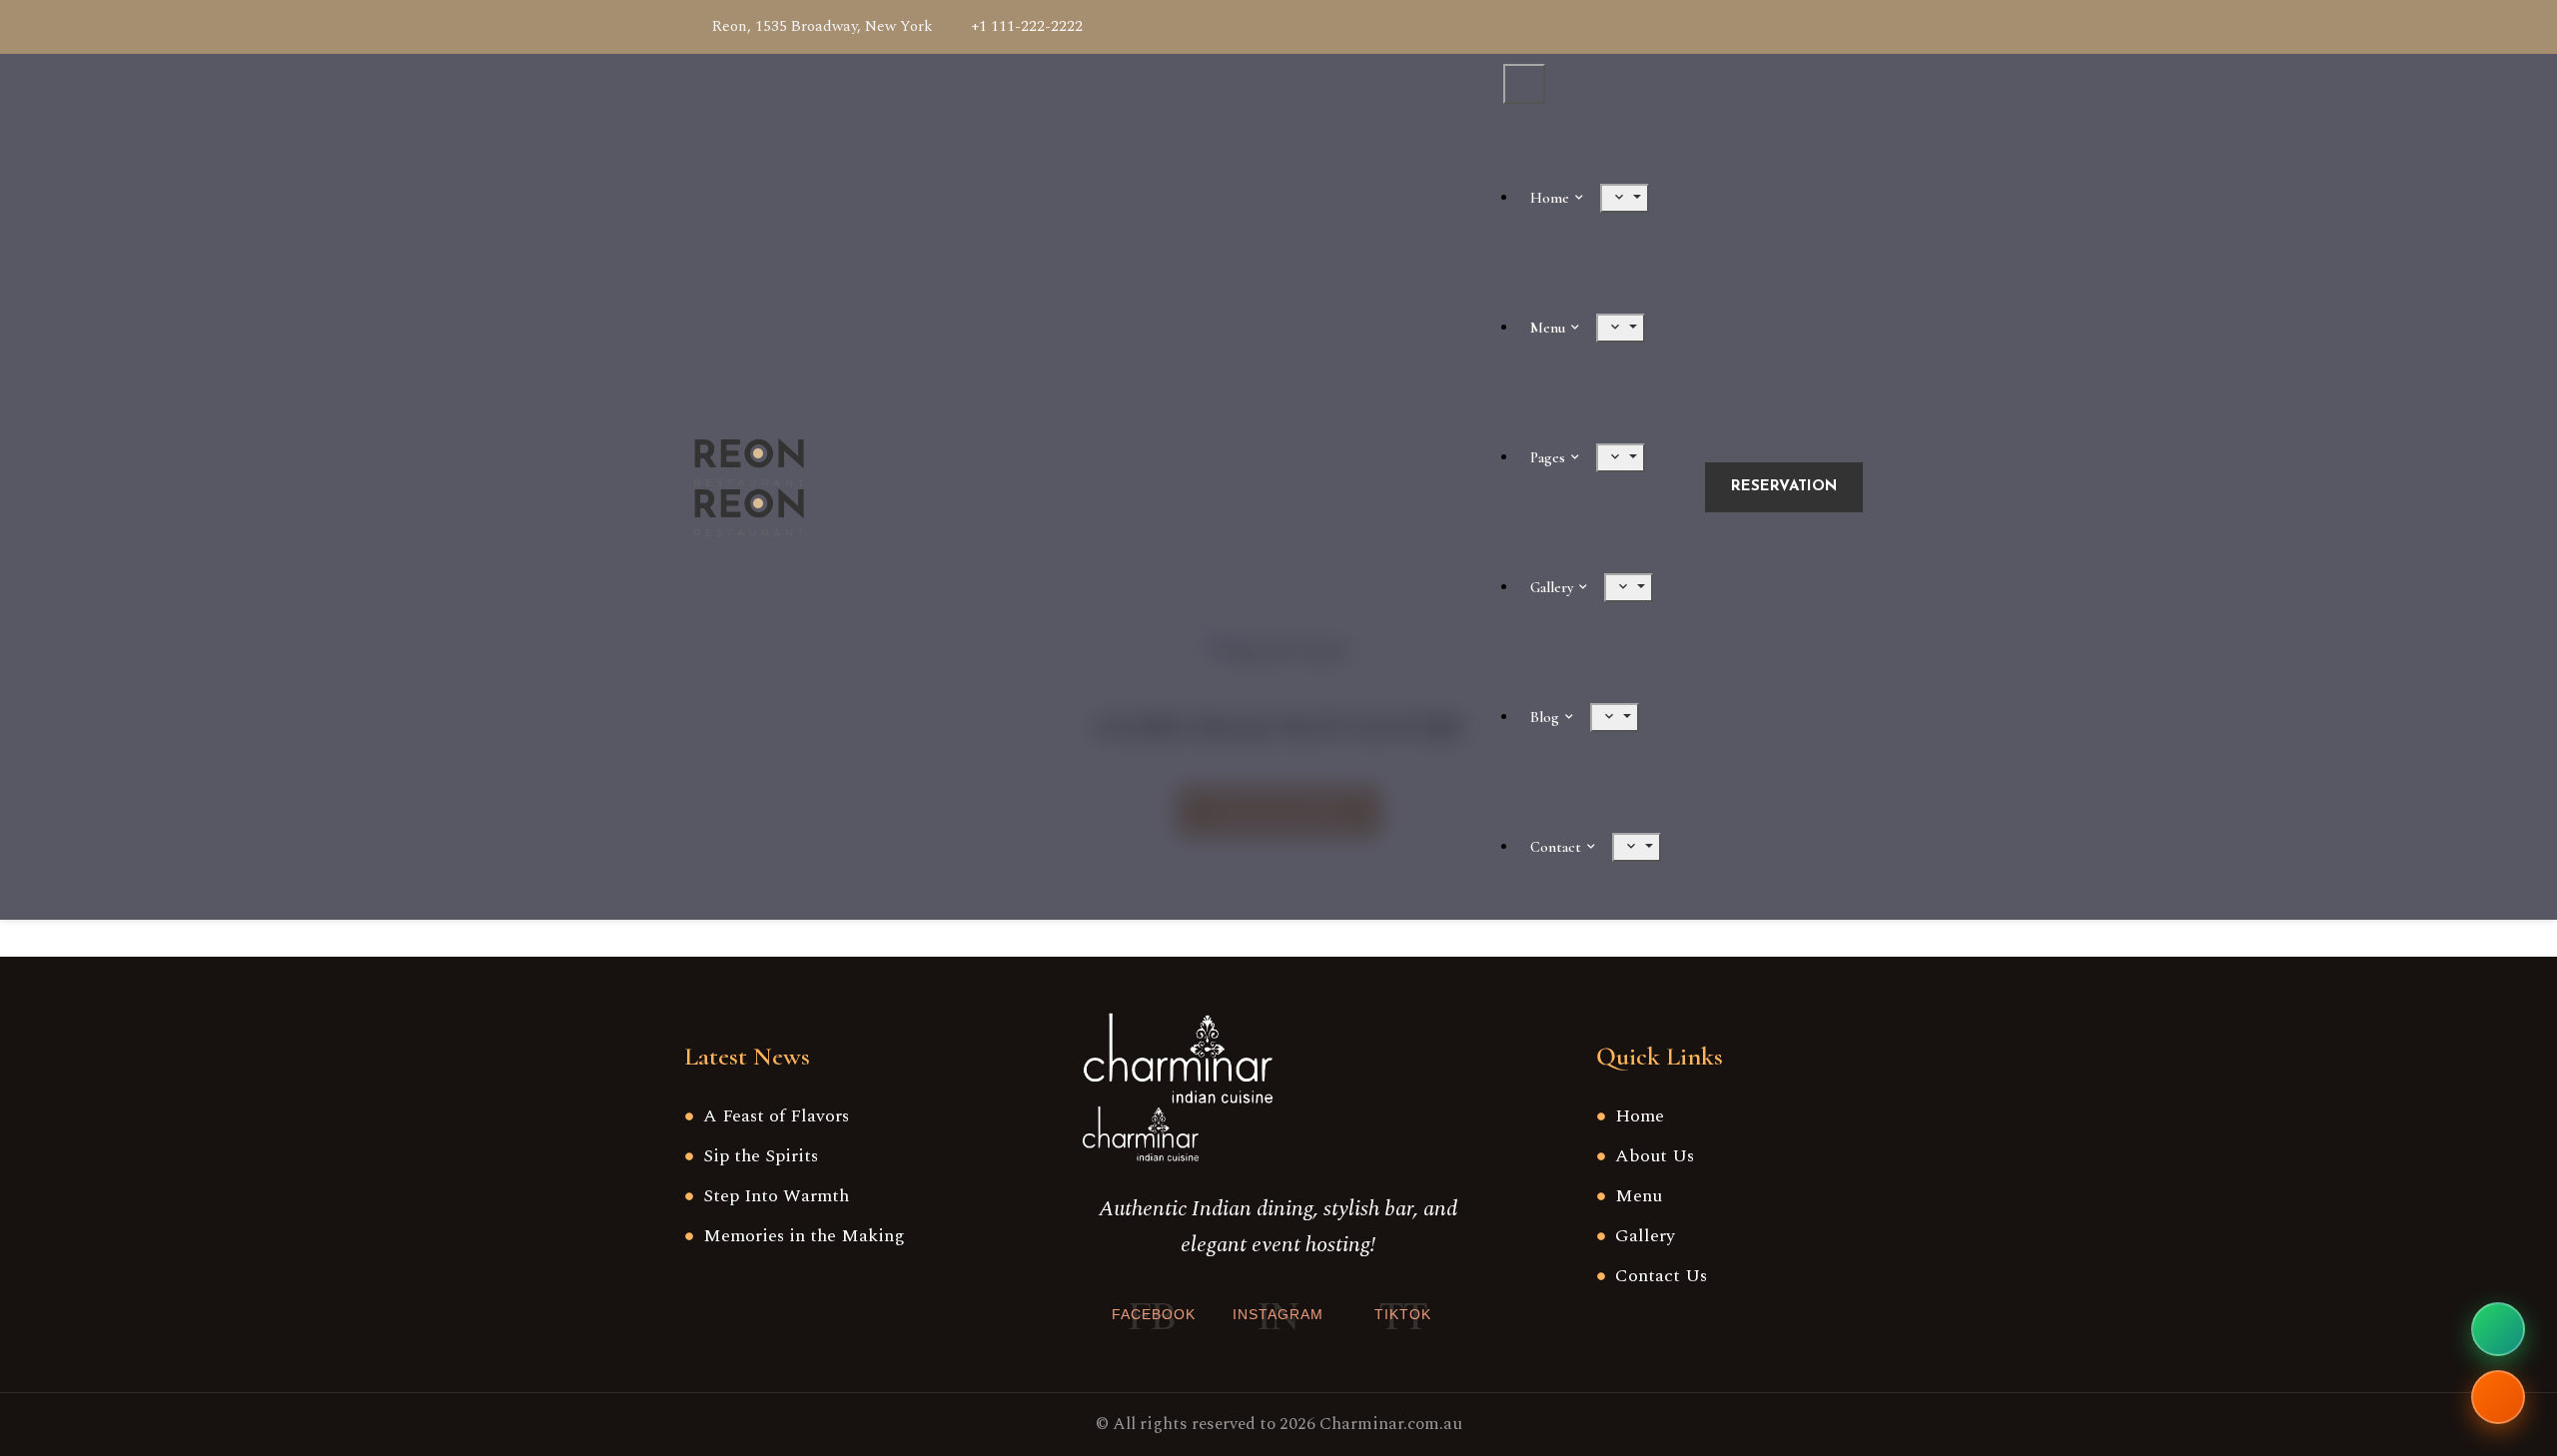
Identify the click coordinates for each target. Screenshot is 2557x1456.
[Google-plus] (1793, 27)
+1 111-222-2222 (1027, 26)
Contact (1556, 847)
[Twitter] (1821, 27)
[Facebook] (1765, 27)
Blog (1545, 717)
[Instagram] (1849, 27)
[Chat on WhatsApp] (2498, 1329)
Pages (1548, 457)
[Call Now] (2498, 1397)
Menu (1548, 328)
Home (1550, 198)
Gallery (1552, 587)
